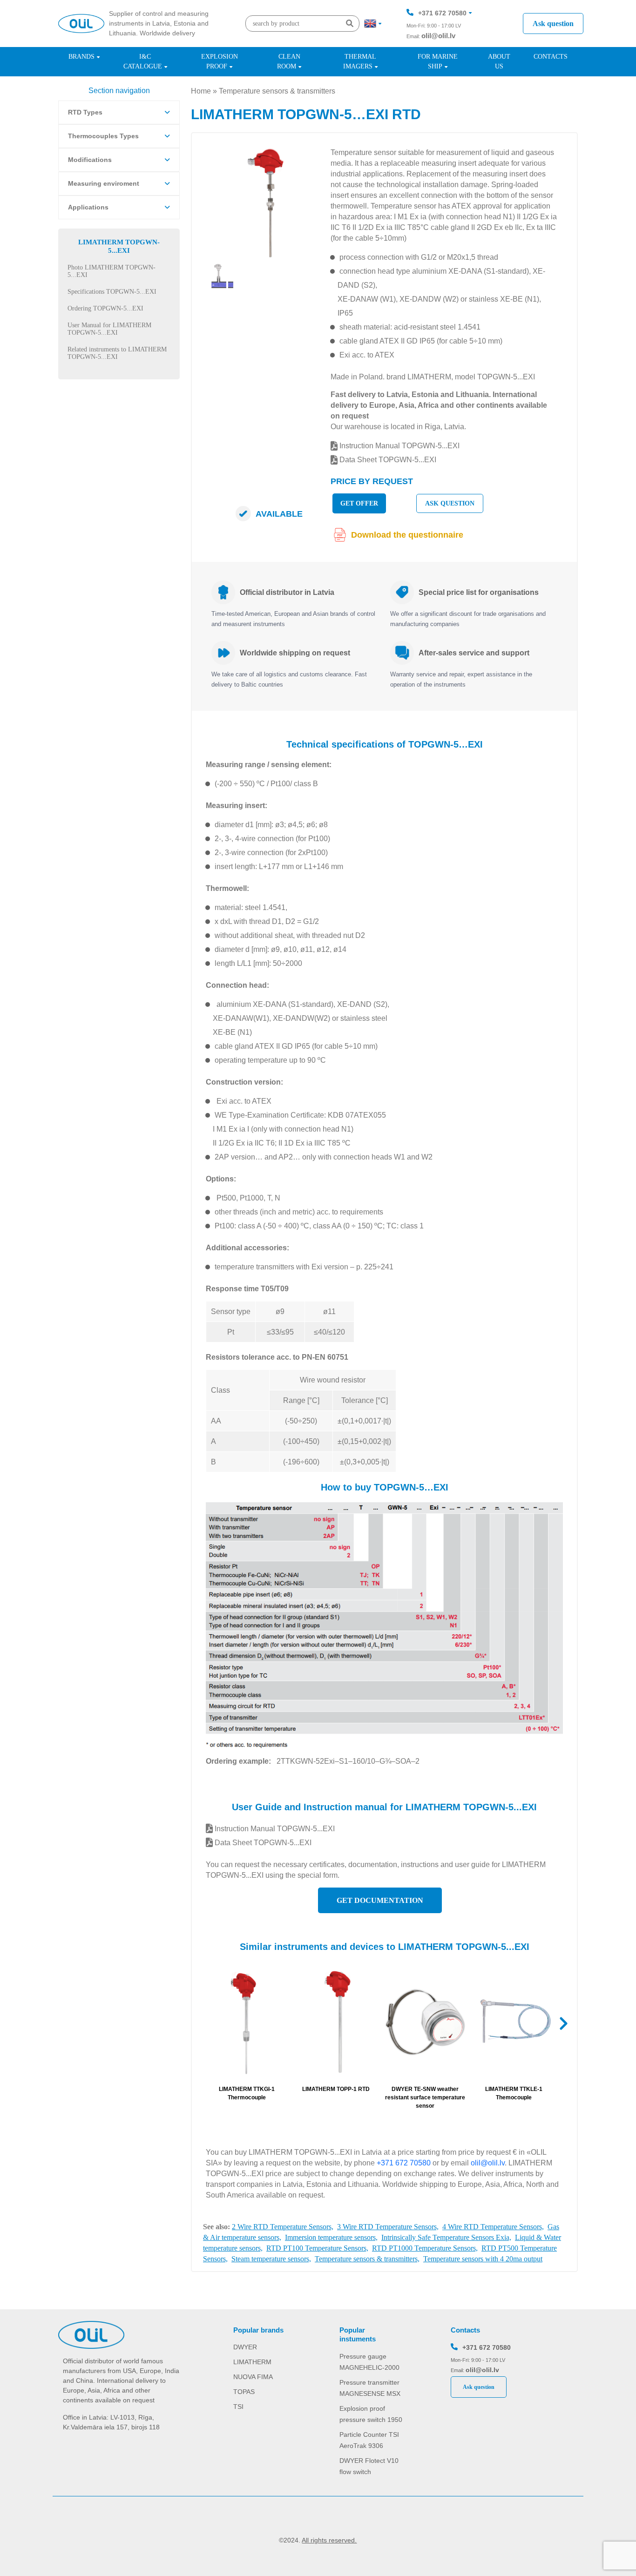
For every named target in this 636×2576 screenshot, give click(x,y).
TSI (238, 2407)
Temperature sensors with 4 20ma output (483, 2259)
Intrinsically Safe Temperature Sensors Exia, (446, 2237)
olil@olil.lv (438, 36)
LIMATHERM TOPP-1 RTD (336, 2089)
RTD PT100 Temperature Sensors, (317, 2248)
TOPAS (244, 2392)
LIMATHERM (252, 2362)
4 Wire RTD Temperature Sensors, (493, 2227)
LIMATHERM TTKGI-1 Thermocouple (247, 2093)
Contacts (551, 57)
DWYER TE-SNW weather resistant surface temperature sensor (425, 2097)
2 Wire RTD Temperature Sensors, (283, 2227)
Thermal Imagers (360, 61)
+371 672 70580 (442, 13)
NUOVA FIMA (253, 2377)
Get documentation (380, 1900)
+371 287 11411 (442, 41)
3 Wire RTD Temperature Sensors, (388, 2227)
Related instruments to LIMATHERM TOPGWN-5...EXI (117, 353)
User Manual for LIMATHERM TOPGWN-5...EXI (109, 329)
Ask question (553, 24)
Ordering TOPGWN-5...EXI (105, 308)
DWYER (245, 2347)
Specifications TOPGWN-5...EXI (112, 292)
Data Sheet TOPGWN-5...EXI (387, 460)
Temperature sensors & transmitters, (367, 2259)
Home (201, 91)
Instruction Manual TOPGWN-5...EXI (399, 446)
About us (499, 61)
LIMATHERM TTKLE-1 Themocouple (514, 2093)
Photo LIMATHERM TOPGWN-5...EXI (112, 271)
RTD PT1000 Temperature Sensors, (425, 2248)
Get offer (359, 503)
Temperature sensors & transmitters (277, 91)
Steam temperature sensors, (271, 2259)
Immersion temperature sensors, (331, 2237)
